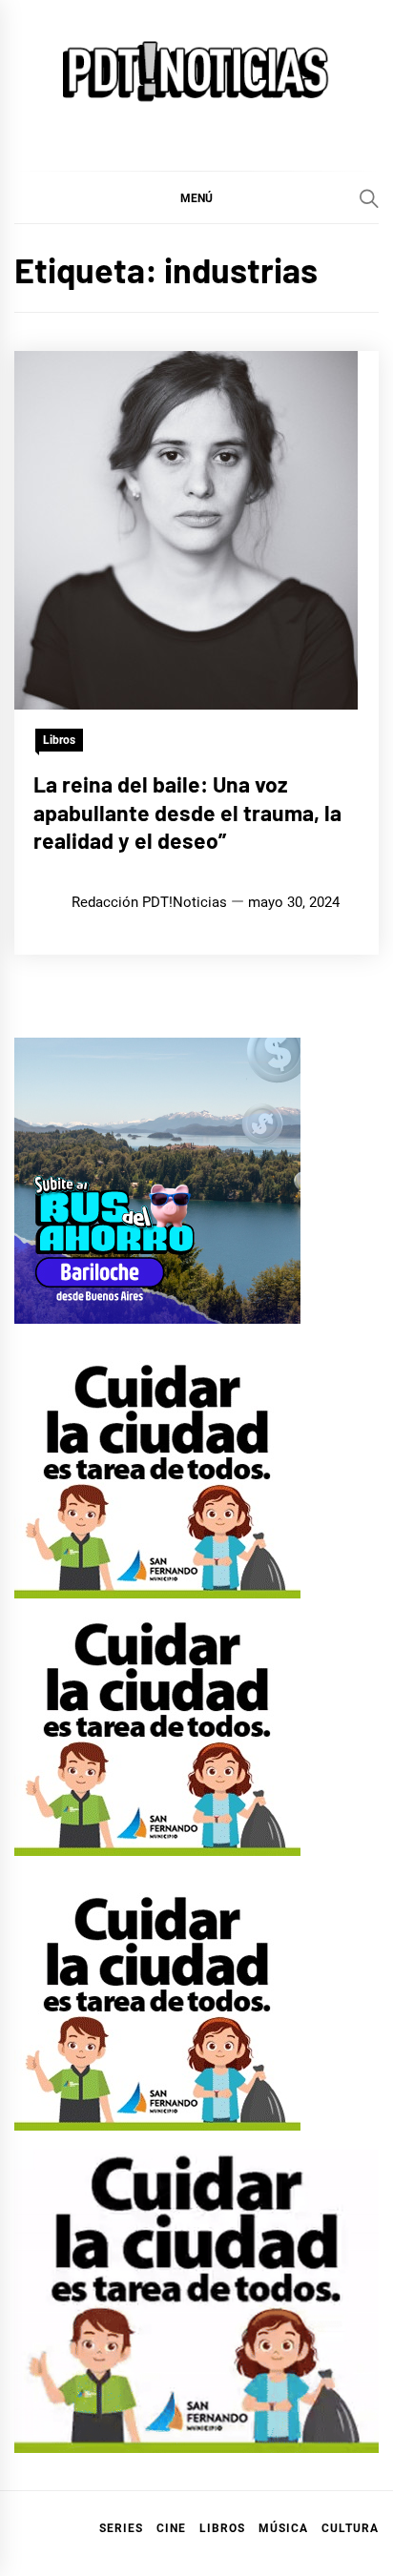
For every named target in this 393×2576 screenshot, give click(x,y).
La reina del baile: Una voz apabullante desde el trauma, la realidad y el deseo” (187, 813)
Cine (171, 2528)
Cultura (350, 2528)
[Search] (369, 198)
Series (121, 2528)
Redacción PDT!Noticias (149, 902)
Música (283, 2528)
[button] (196, 197)
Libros (59, 740)
